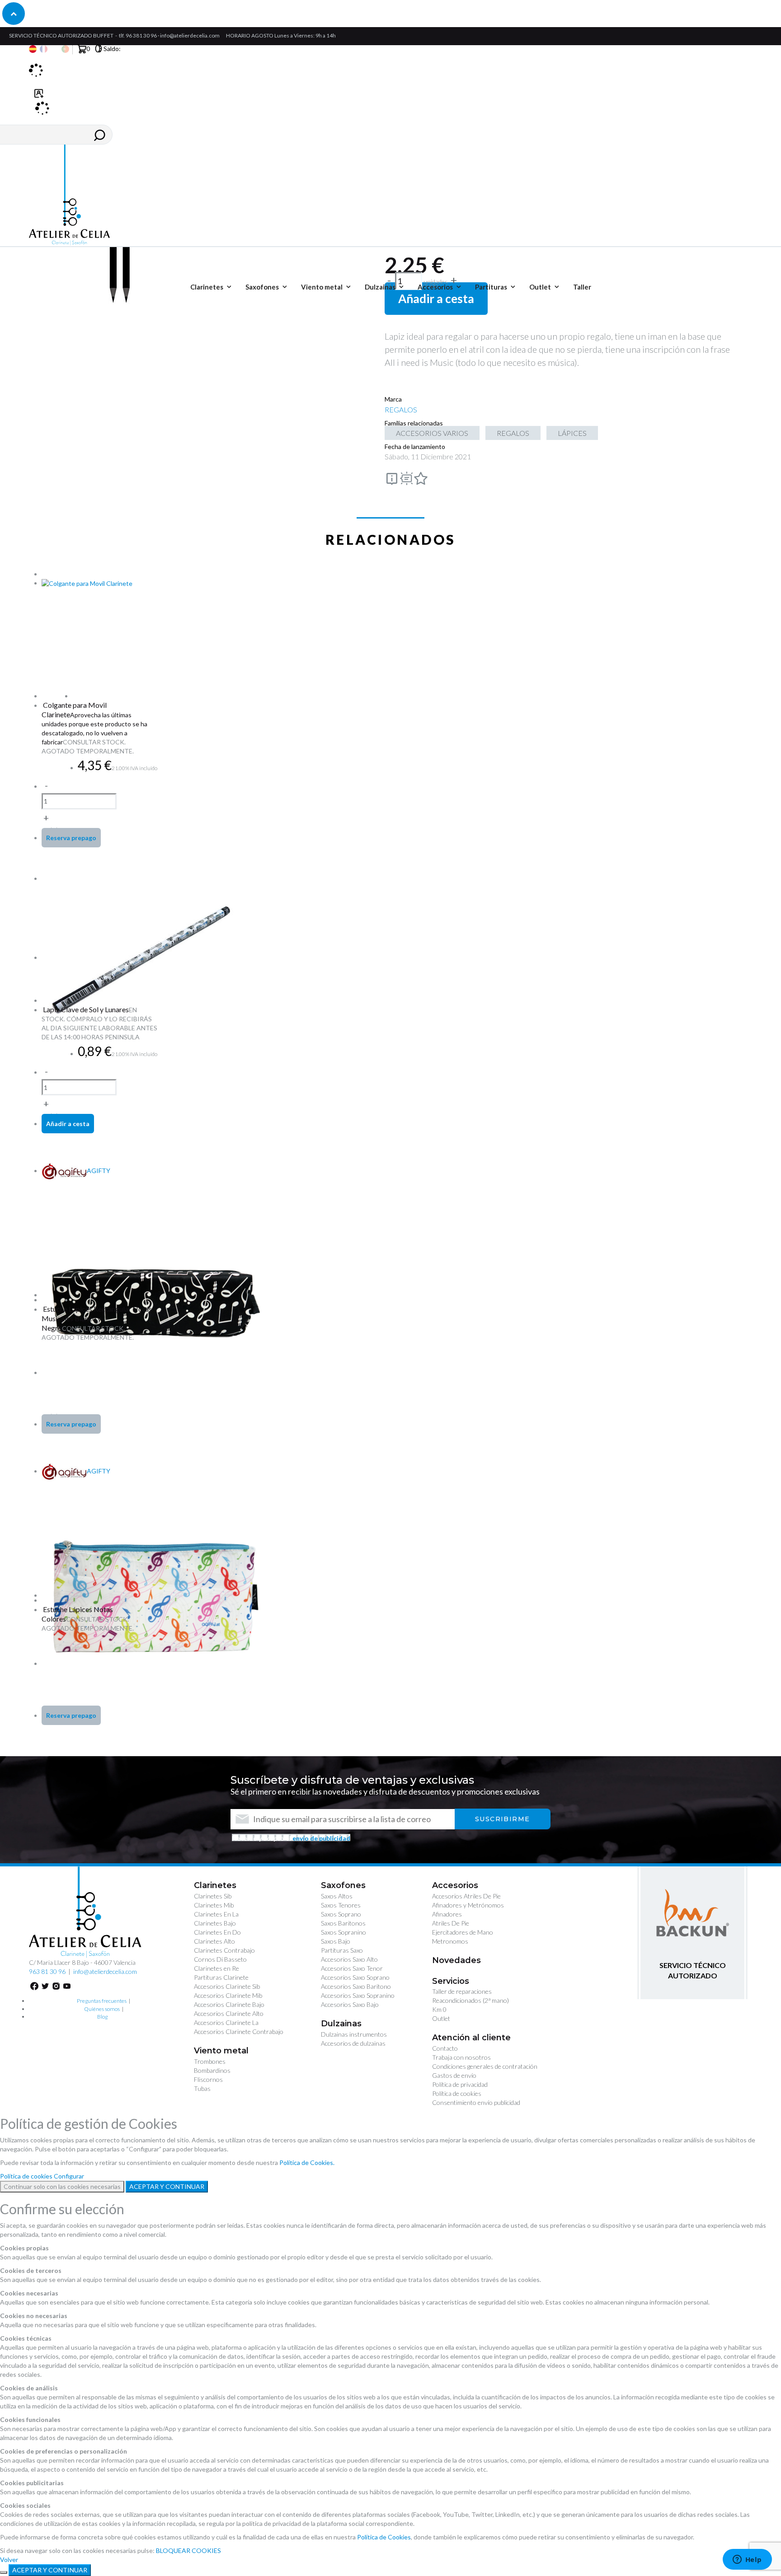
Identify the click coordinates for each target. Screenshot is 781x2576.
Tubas (202, 2088)
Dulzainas (341, 2024)
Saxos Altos (337, 1896)
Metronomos (450, 1941)
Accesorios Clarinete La (226, 2022)
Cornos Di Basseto (220, 1959)
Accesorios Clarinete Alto (229, 2013)
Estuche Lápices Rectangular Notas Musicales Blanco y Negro (97, 1318)
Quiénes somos (102, 2009)
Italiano (54, 49)
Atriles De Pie (451, 1923)
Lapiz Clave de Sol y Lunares (86, 1009)
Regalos (513, 433)
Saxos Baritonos (343, 1923)
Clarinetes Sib (213, 1896)
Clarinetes (215, 1885)
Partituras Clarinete (221, 1977)
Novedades (456, 1960)
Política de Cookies (384, 2537)
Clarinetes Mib (214, 1905)
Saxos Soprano (341, 1914)
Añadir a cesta (436, 299)
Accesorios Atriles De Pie (466, 1896)
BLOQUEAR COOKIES (188, 2550)
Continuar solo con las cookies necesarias (62, 2186)
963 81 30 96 (47, 1971)
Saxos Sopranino (343, 1932)
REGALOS (401, 409)
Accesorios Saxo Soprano (355, 1977)
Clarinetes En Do (217, 1932)
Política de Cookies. (307, 2162)
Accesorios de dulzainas (353, 2043)
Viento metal (221, 2051)
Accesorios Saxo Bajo (350, 2004)
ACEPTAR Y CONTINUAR (167, 2186)
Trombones (210, 2061)
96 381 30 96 (141, 35)
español (33, 49)
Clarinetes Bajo (215, 1923)
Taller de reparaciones (462, 1991)
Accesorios (455, 1885)
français (44, 49)
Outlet (441, 2018)
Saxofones (343, 1885)
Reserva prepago (71, 838)
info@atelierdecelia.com (190, 35)
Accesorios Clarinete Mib (228, 1995)
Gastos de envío (454, 2075)
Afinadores (447, 1914)
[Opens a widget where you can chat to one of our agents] (747, 2560)
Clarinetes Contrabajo (224, 1950)
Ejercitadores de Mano (463, 1932)
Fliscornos (208, 2079)
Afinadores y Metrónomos (468, 1905)
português (65, 49)
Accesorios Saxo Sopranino (358, 1995)
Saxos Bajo (336, 1941)
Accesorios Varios (432, 433)
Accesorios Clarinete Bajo (229, 2004)
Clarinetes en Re (216, 1968)
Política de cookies (457, 2093)
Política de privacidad (460, 2084)
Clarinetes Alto (214, 1941)
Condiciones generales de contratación (485, 2066)
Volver (9, 2560)
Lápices (572, 433)
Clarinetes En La (216, 1914)
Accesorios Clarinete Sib (227, 1986)
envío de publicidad (321, 1838)
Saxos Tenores (341, 1905)
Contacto (445, 2048)
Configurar (69, 2176)
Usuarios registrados (39, 99)
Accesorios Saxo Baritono (356, 1986)
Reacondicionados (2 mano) (470, 2000)
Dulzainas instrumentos (354, 2034)
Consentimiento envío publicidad (476, 2102)
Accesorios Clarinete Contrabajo (239, 2031)
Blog (102, 2017)
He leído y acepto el (291, 1838)
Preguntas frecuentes (102, 2001)
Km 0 (439, 2009)
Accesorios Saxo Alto (349, 1959)
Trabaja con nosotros (461, 2057)
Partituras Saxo (342, 1950)
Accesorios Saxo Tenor (352, 1968)
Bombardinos (212, 2070)
